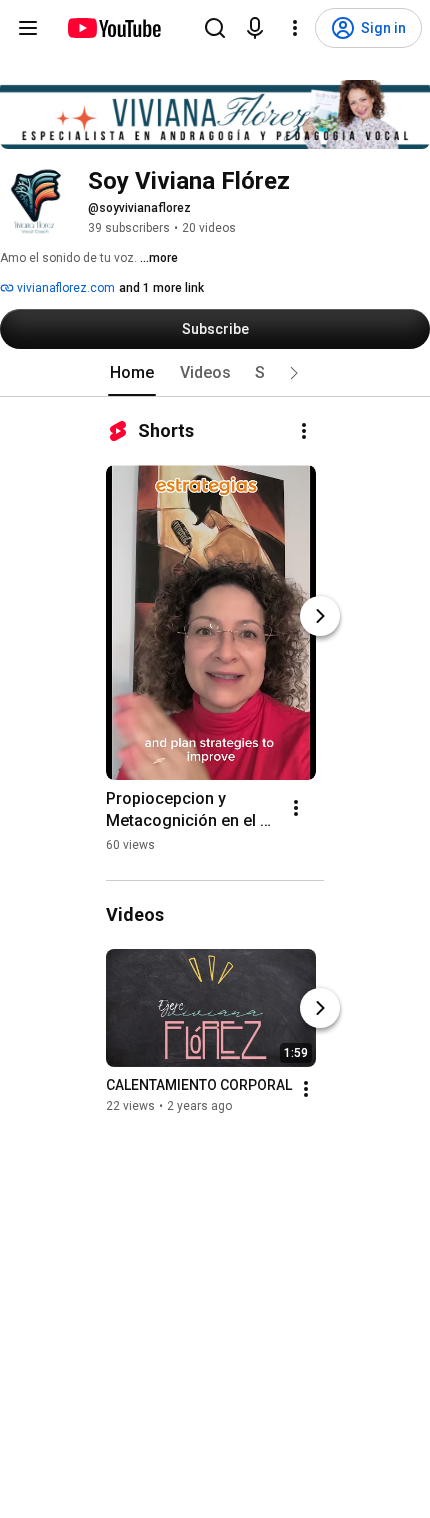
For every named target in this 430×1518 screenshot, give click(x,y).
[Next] (320, 616)
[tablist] (215, 373)
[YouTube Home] (113, 28)
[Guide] (28, 28)
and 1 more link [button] (161, 288)
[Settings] (295, 28)
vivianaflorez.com (64, 288)
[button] (294, 373)
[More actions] (304, 431)
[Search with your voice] (255, 28)
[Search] (215, 28)
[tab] (132, 373)
